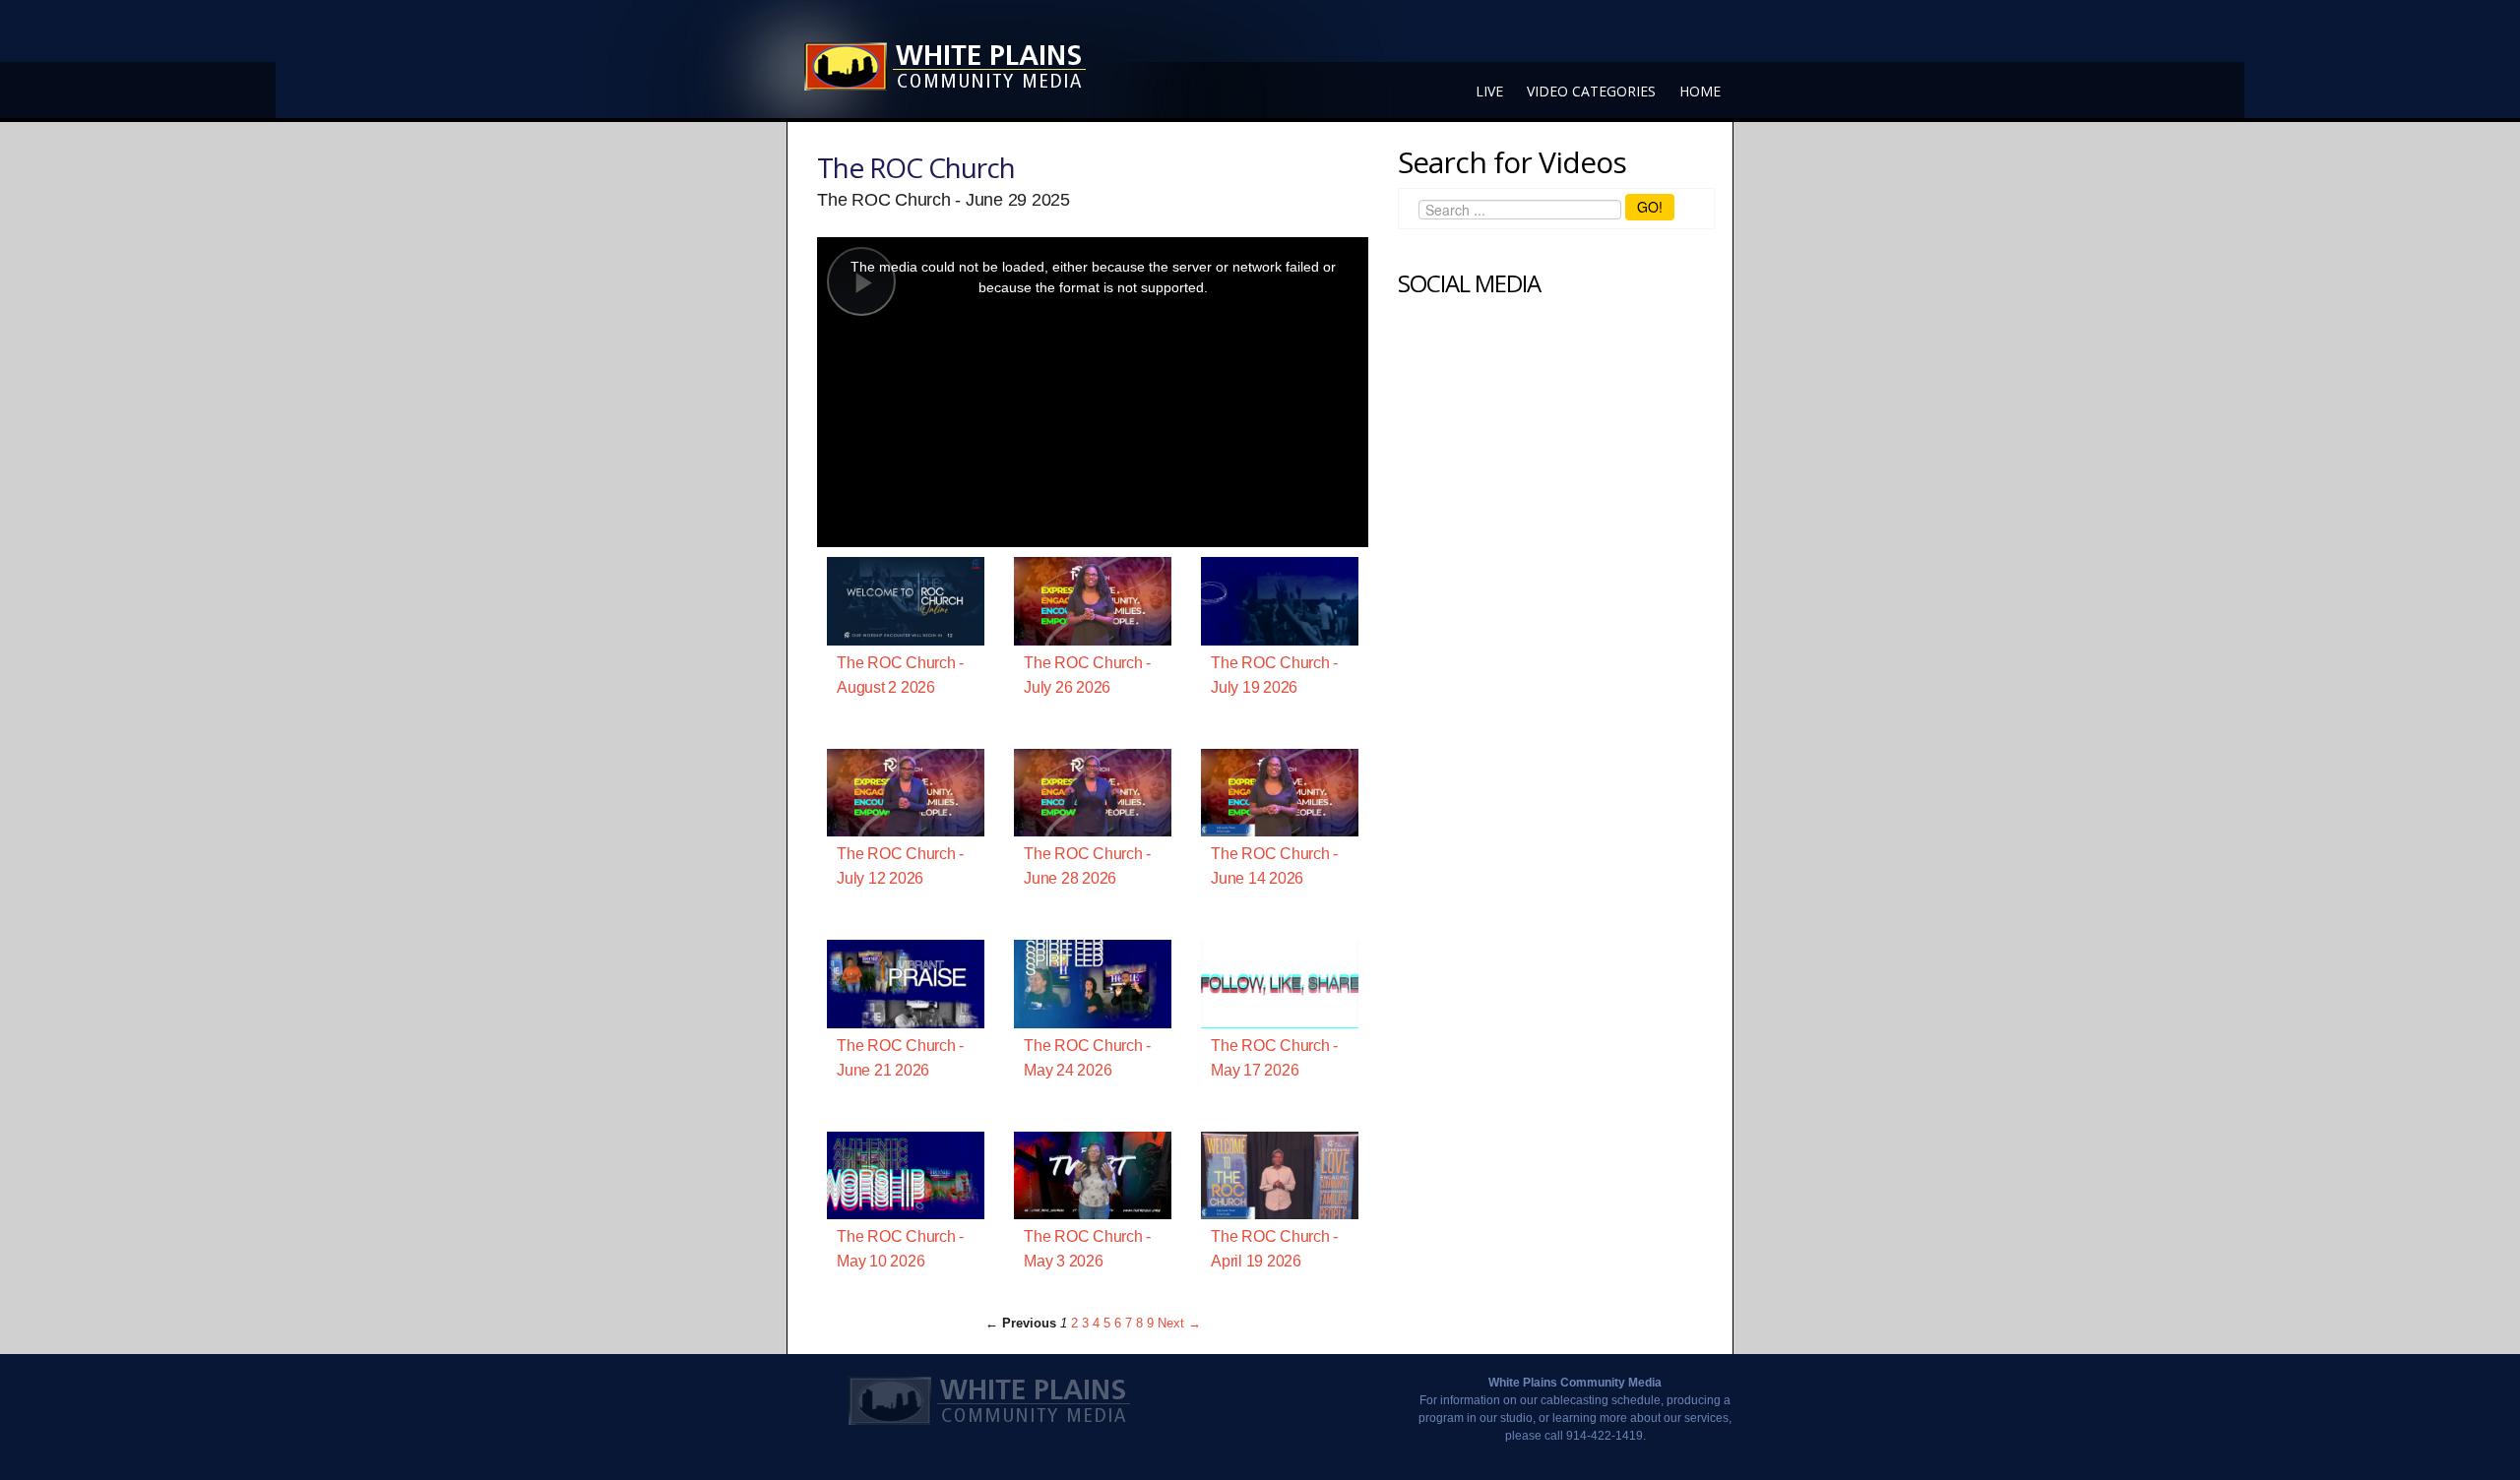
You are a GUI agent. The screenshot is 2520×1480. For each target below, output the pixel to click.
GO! (1650, 207)
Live (1489, 91)
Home (1700, 91)
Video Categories (1591, 91)
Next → (1179, 1323)
